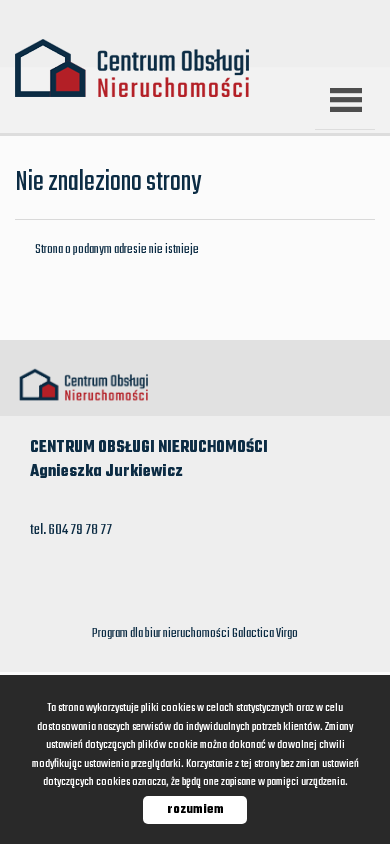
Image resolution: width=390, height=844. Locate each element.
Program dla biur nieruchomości (162, 634)
